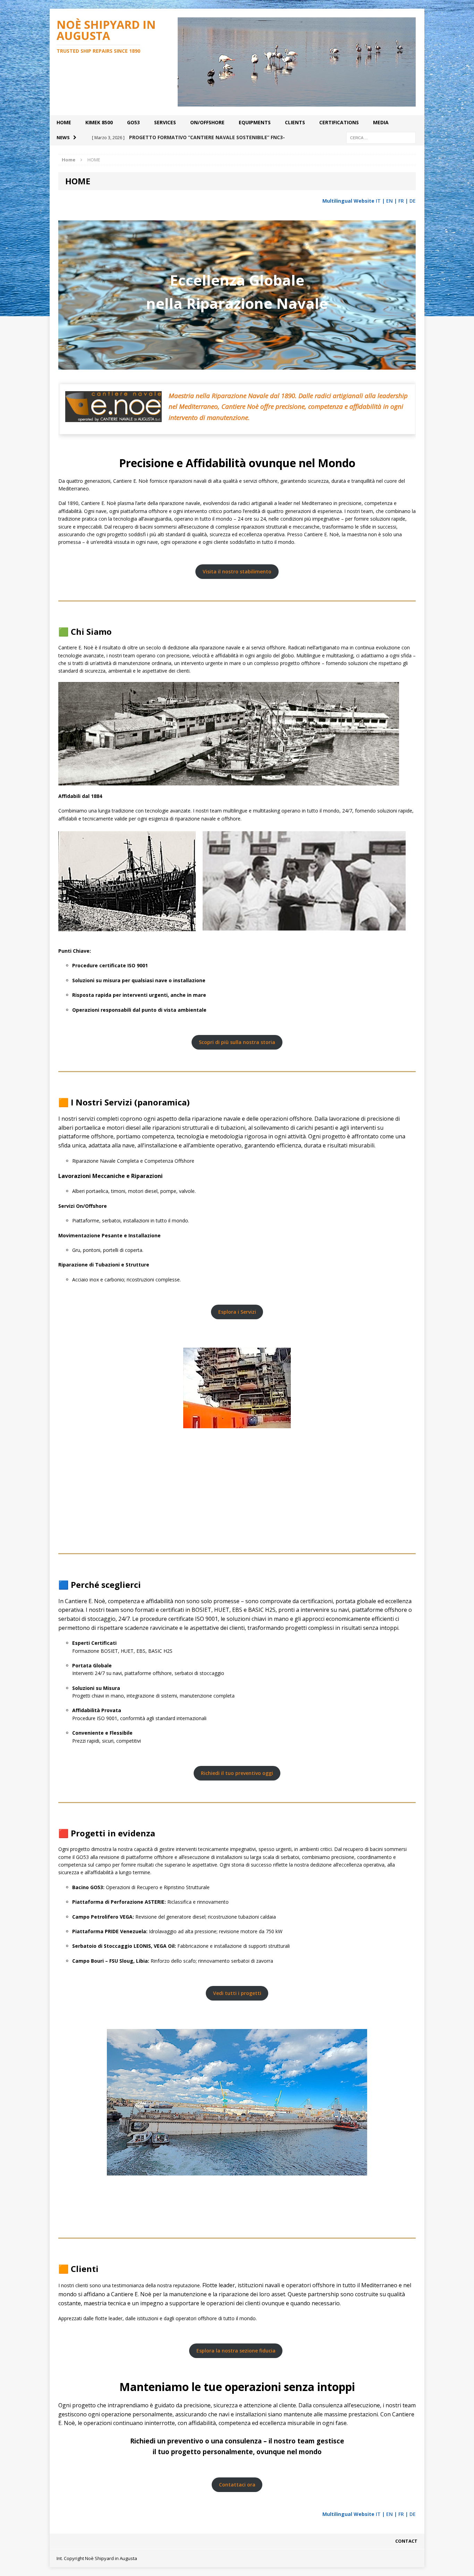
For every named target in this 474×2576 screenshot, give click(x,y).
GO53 (133, 122)
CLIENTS (295, 122)
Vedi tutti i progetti (237, 1993)
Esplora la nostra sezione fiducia (236, 2351)
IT (378, 201)
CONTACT (406, 2541)
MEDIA (381, 122)
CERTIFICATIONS (339, 122)
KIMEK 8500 (99, 122)
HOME (64, 122)
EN (390, 201)
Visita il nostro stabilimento (237, 571)
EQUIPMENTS (255, 122)
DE (413, 201)
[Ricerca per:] (381, 137)
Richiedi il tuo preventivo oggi (237, 1773)
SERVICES (165, 122)
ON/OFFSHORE (207, 122)
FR (401, 201)
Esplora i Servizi (237, 1312)
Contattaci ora (237, 2485)
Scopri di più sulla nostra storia (237, 1042)
